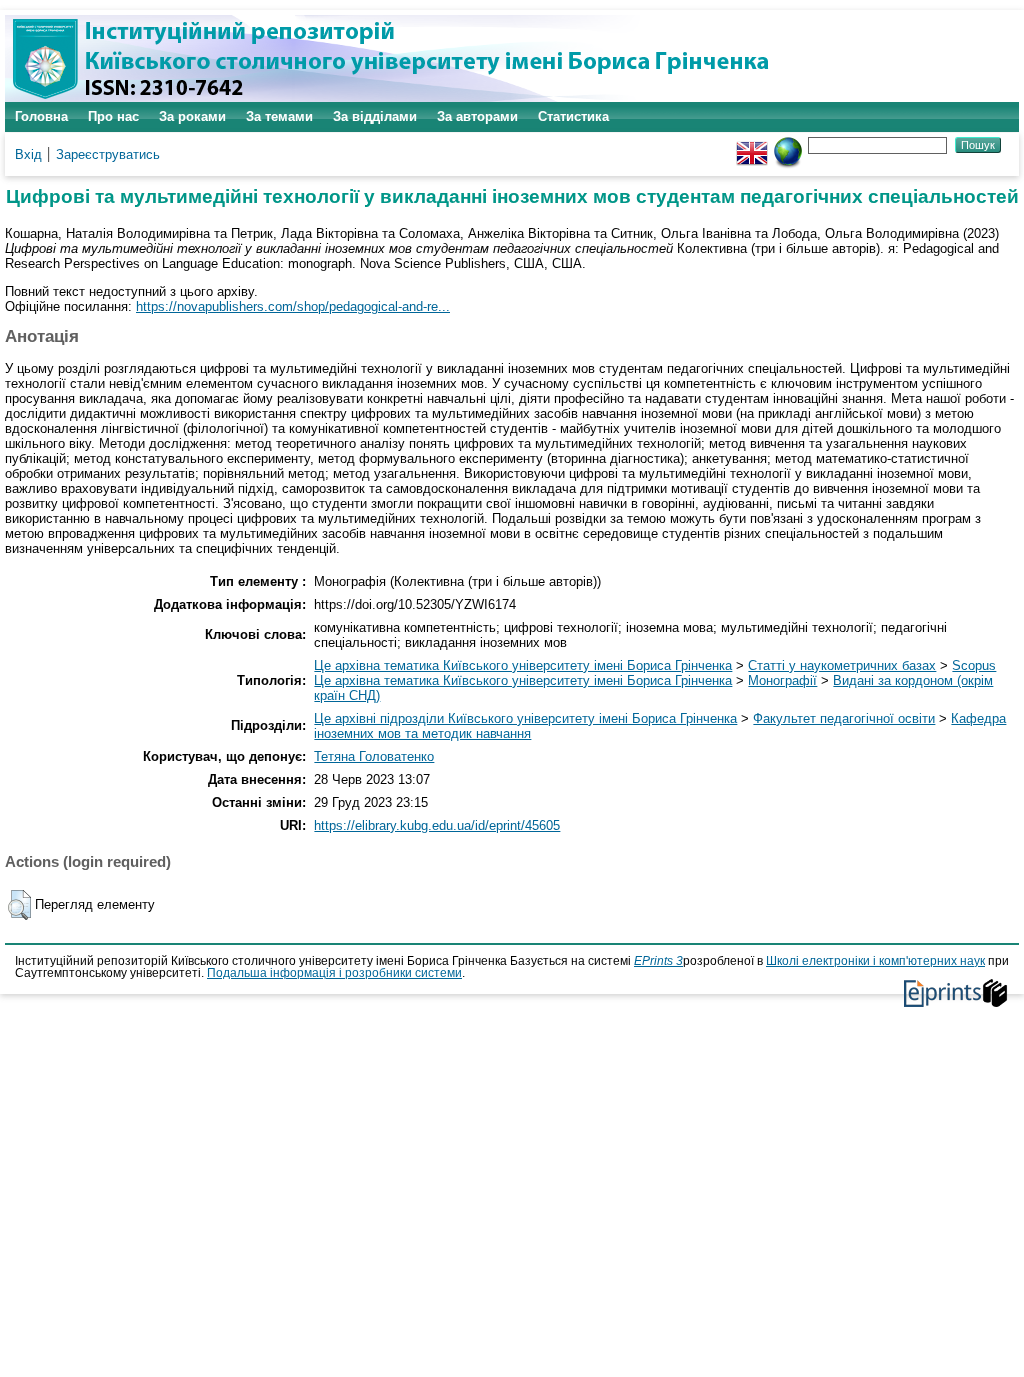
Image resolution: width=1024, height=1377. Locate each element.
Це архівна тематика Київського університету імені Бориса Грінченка (523, 665)
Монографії (782, 680)
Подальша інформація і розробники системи (334, 973)
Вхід (28, 154)
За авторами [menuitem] (477, 116)
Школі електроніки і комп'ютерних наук (875, 961)
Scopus (974, 665)
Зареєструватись (108, 154)
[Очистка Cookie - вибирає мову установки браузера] (788, 144)
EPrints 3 (658, 961)
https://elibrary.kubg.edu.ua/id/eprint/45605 (437, 825)
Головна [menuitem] (41, 116)
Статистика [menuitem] (573, 116)
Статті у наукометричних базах (842, 665)
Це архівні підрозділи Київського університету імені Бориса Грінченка (525, 718)
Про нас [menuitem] (113, 116)
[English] (752, 144)
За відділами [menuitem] (375, 116)
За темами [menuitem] (279, 116)
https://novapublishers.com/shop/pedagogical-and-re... (293, 306)
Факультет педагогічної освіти (844, 718)
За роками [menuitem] (192, 116)
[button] (19, 905)
